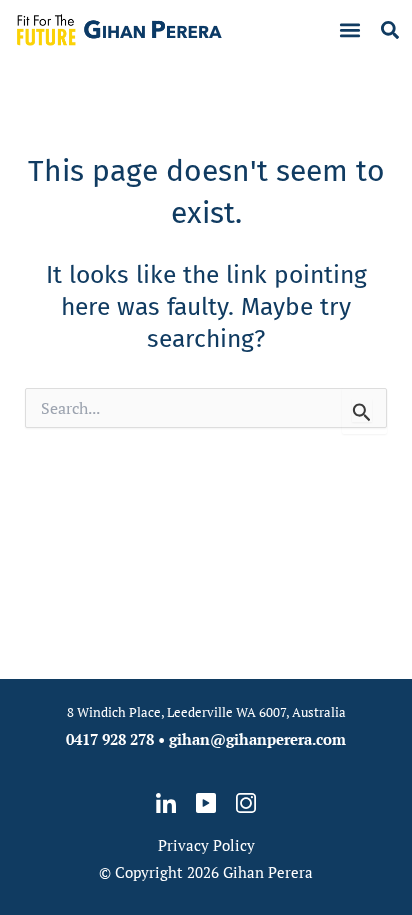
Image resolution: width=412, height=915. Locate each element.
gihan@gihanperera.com (257, 739)
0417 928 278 (110, 739)
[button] (350, 30)
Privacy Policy (206, 845)
